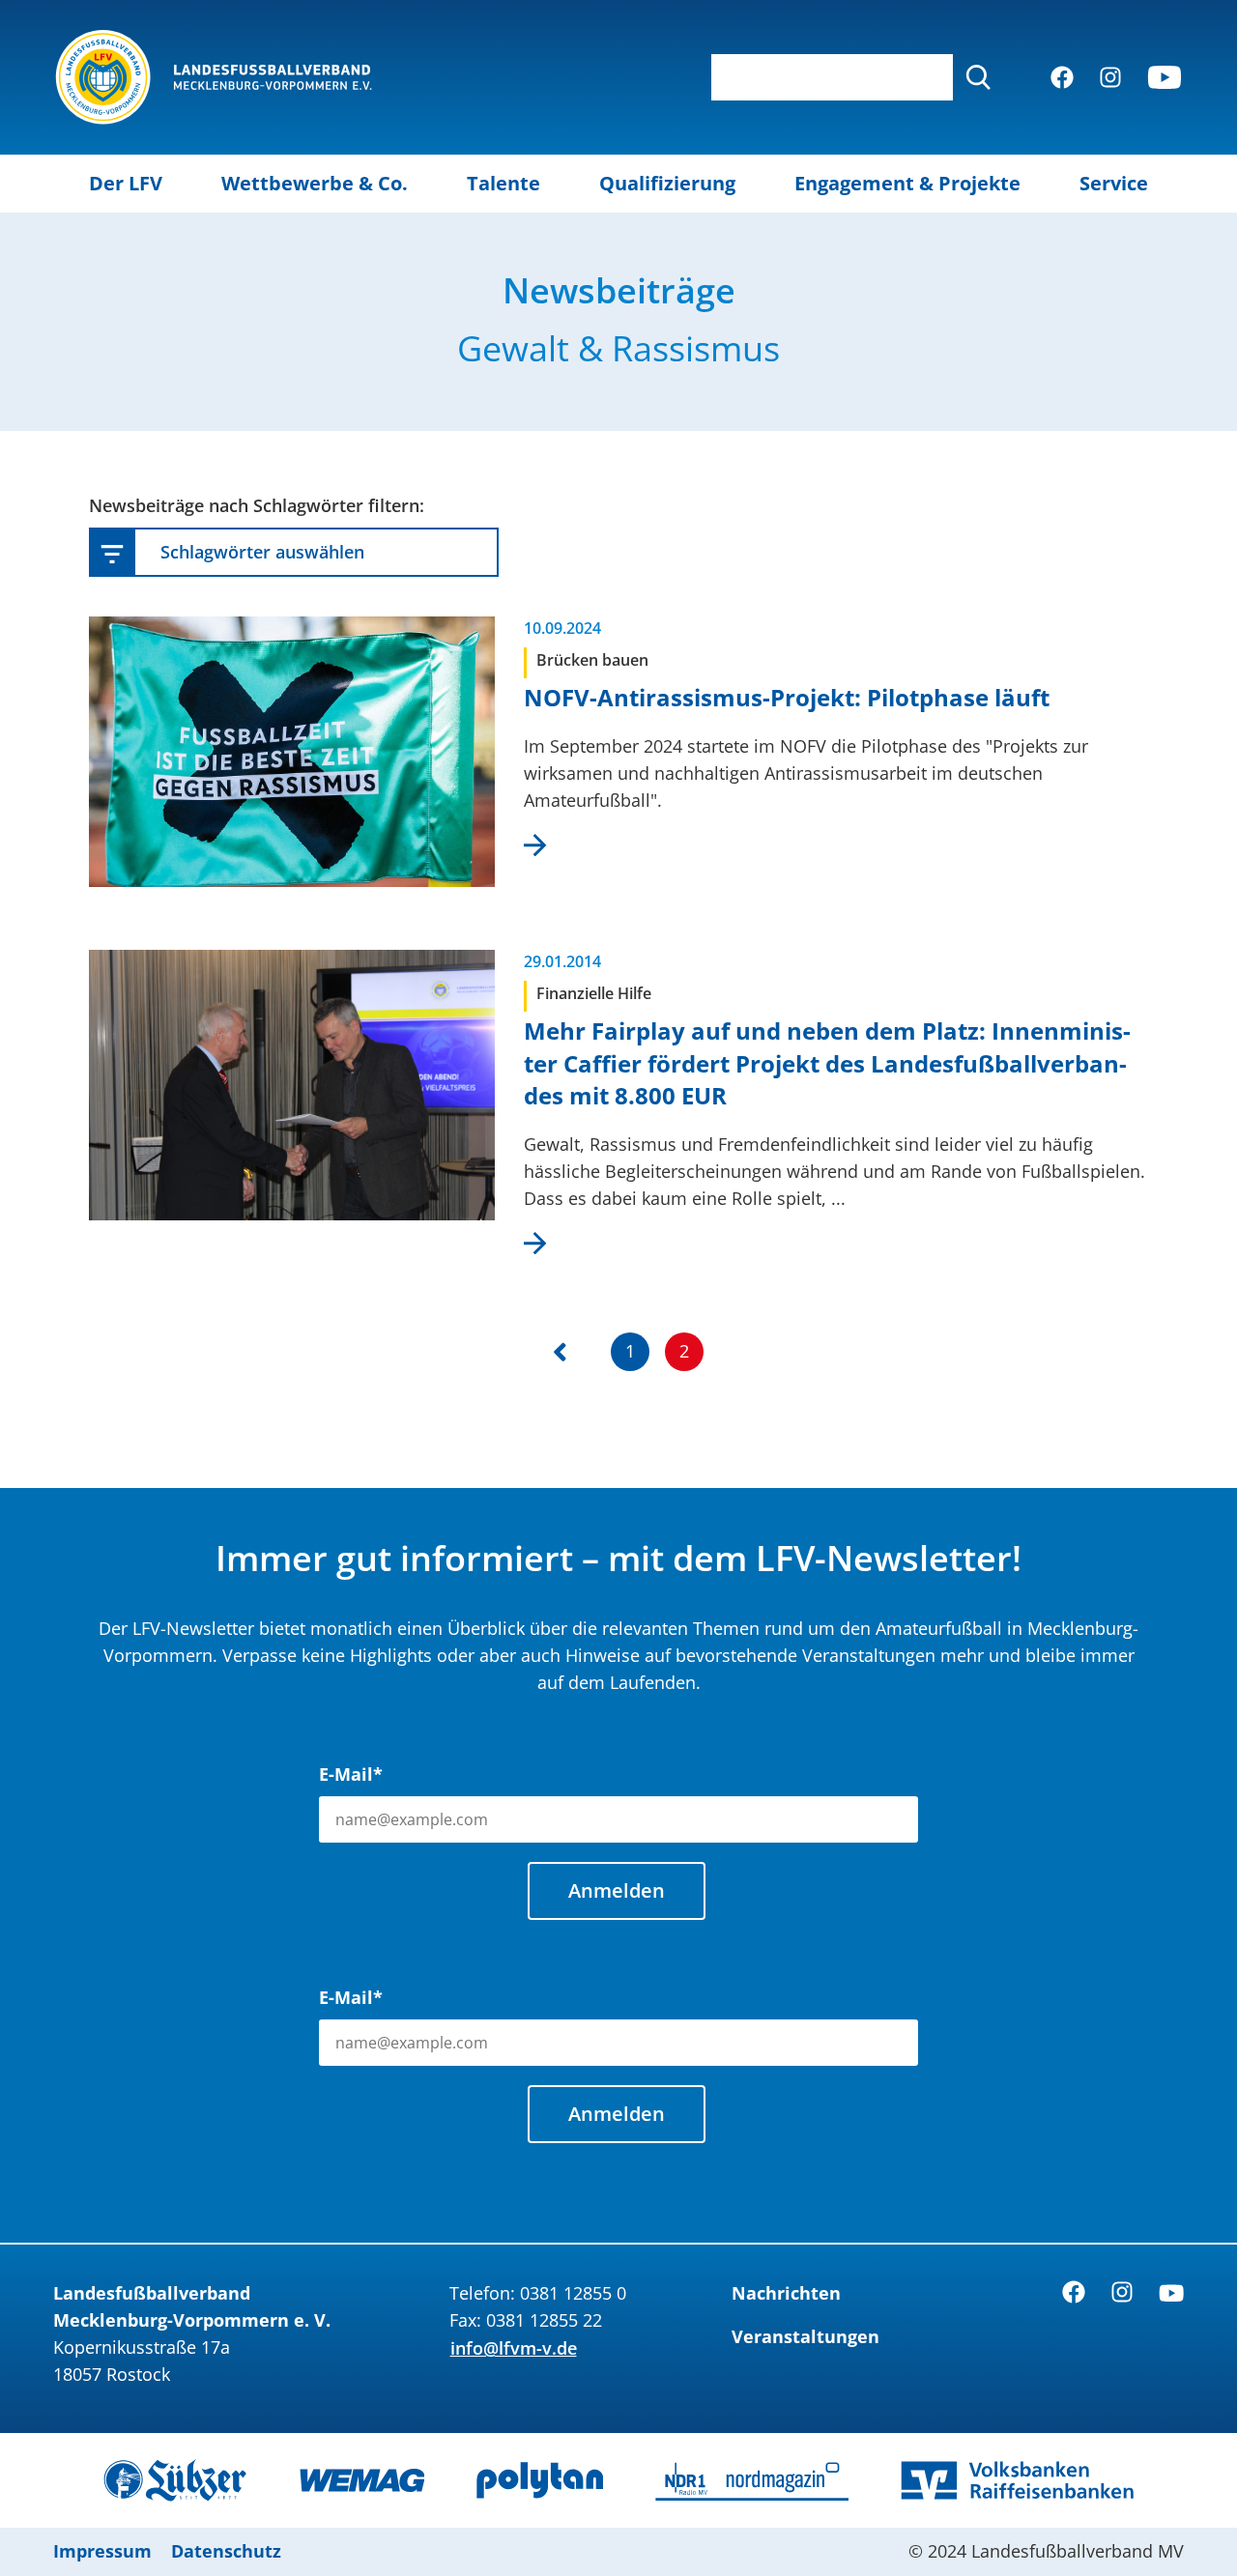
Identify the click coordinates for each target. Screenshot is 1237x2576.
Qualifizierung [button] (667, 183)
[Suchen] (978, 77)
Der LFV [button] (126, 183)
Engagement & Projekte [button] (907, 183)
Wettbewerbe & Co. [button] (315, 183)
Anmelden (617, 1890)
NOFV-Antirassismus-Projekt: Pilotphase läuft (787, 697)
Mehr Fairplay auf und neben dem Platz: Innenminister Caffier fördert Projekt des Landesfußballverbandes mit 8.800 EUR (827, 1063)
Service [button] (1114, 183)
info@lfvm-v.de (514, 2348)
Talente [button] (503, 183)
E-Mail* (351, 1774)
